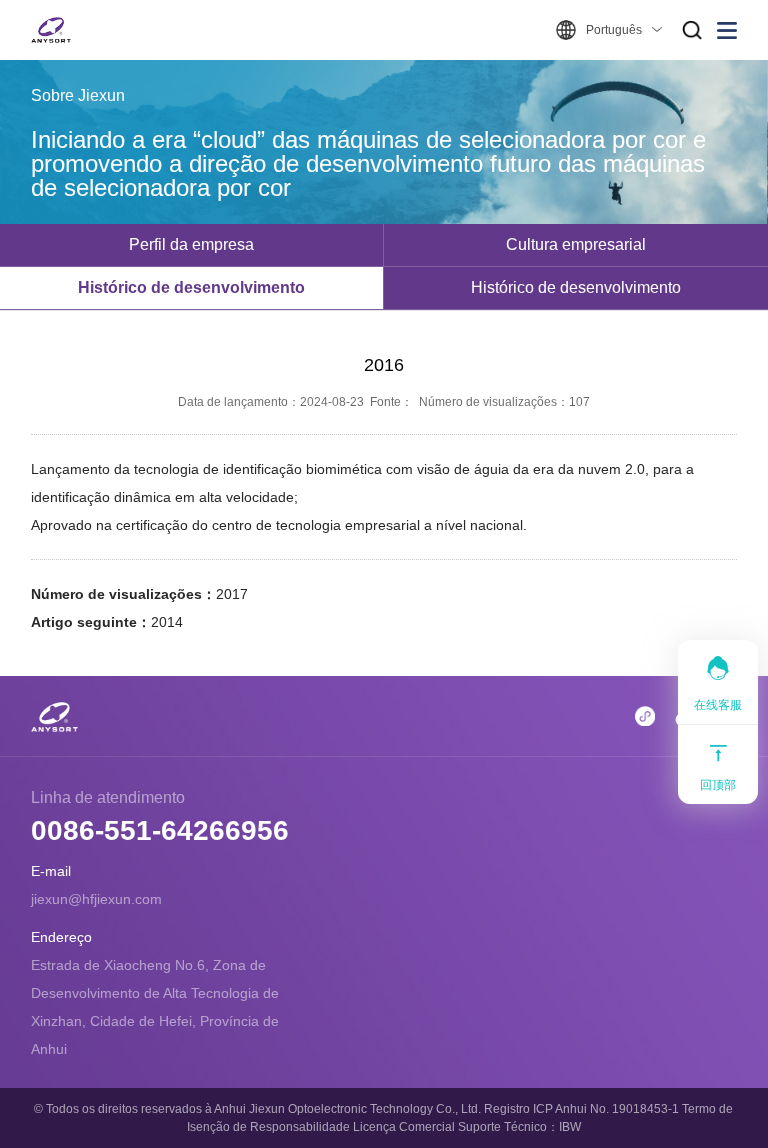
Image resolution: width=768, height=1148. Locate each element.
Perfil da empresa (191, 244)
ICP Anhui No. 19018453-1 (606, 1109)
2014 (167, 622)
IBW (570, 1127)
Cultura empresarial (576, 244)
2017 (232, 594)
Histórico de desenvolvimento (191, 287)
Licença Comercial (404, 1127)
